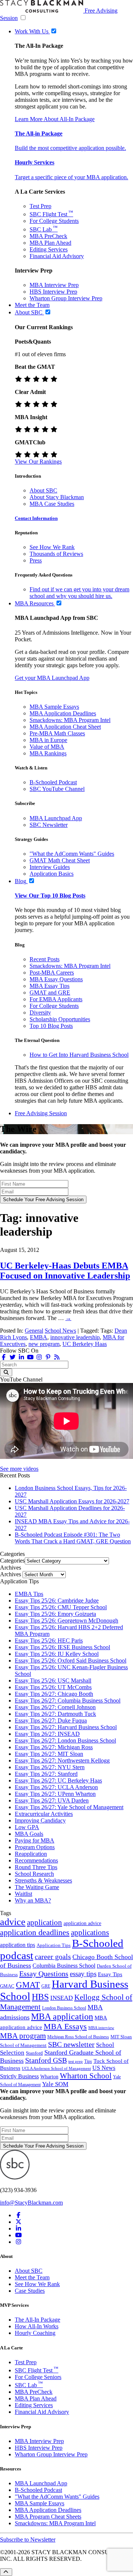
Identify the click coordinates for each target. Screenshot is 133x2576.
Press (36, 560)
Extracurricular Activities (44, 1814)
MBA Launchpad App (56, 818)
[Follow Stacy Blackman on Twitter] (13, 1357)
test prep (76, 2062)
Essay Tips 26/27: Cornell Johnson (55, 1707)
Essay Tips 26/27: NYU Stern (50, 1767)
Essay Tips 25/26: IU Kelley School (57, 1654)
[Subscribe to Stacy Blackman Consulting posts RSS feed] (57, 1357)
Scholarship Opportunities (60, 1019)
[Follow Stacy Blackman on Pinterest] (48, 1357)
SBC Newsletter (49, 825)
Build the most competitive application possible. (70, 148)
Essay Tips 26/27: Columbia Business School (68, 1700)
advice (13, 1922)
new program (44, 1344)
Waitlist (23, 1894)
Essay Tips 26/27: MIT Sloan (49, 1754)
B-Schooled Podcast (53, 782)
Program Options (35, 1847)
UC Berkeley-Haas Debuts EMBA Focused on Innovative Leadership (65, 1271)
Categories (12, 1561)
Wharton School (86, 2076)
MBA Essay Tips (50, 986)
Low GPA (27, 1827)
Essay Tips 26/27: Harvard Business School (66, 1727)
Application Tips (54, 1945)
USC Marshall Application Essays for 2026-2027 (72, 1501)
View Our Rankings (38, 462)
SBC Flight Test (51, 214)
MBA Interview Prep (54, 285)
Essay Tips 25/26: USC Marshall (53, 1680)
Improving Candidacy (40, 1820)
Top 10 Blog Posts (51, 1026)
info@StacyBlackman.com (31, 2203)
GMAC (7, 1986)
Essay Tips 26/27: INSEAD (47, 1734)
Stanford (34, 2053)
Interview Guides (50, 867)
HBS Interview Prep (53, 292)
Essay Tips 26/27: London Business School (65, 1740)
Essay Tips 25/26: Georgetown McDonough (66, 1621)
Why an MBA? (33, 1900)
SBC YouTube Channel (57, 789)
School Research (34, 1874)
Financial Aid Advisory (57, 256)
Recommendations (36, 1860)
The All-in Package (39, 133)
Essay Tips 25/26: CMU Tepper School (61, 1607)
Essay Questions (44, 1974)
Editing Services (49, 249)
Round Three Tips (36, 1867)
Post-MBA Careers (52, 973)
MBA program (23, 2036)
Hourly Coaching (35, 2333)
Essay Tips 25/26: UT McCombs (53, 1687)
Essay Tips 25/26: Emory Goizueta (55, 1614)
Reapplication (31, 1854)
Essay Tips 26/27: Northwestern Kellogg (62, 1760)
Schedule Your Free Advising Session (43, 1200)
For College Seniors (38, 2377)
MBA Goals (29, 1834)
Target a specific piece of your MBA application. (71, 177)
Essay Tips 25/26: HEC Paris (49, 1641)
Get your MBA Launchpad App (52, 678)
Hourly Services (35, 162)
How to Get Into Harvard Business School (79, 1055)
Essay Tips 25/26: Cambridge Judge (57, 1601)
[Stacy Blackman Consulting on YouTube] (18, 2235)
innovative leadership (75, 1337)
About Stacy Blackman (57, 497)
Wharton (49, 2076)
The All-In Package (37, 2320)
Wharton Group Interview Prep (66, 298)
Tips (88, 2061)
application (45, 1922)
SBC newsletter (71, 2044)
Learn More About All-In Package (55, 119)
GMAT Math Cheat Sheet (60, 860)
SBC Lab (44, 229)
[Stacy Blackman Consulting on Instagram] (18, 2242)
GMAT (28, 1985)
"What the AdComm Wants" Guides (72, 854)
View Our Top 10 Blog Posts (50, 896)
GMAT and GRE (50, 993)
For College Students (54, 221)
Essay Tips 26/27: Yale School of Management (69, 1807)
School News (60, 1331)
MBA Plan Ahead (50, 243)
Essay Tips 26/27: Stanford (46, 1774)
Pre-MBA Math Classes (57, 733)
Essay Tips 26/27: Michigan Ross (54, 1747)
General (34, 1331)
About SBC (43, 490)
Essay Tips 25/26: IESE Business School (62, 1647)
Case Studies (30, 2291)
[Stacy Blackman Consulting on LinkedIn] (18, 2228)
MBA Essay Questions (56, 979)
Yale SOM (55, 2084)
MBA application (62, 2017)
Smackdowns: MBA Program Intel (70, 720)
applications (90, 1932)
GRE (46, 1986)
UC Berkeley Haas (85, 1344)
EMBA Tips (29, 1594)
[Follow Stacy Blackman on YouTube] (30, 1357)
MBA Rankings (48, 753)
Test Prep (40, 206)
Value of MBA (47, 747)
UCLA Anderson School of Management (56, 2068)
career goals (53, 1957)
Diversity (40, 1013)
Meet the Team (32, 2277)
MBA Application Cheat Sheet (65, 727)
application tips (18, 1945)
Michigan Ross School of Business (78, 2037)
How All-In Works (37, 2326)
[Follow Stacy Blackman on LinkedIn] (21, 1357)
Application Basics (52, 874)
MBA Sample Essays (54, 707)
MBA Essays (65, 2026)
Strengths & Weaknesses (43, 1880)
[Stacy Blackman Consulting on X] (18, 2222)
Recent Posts (45, 959)
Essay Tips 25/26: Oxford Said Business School (71, 1660)
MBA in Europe (48, 740)
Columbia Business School (64, 1966)
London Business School (64, 2008)
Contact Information (36, 518)
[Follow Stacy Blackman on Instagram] (39, 1357)
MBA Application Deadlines (63, 713)
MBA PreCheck (48, 236)
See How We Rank (52, 547)
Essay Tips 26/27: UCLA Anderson (56, 1787)
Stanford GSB (46, 2060)
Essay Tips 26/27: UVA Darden (52, 1800)
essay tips (83, 1974)
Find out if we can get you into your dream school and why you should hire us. (79, 593)
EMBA (39, 1337)
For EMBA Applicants (56, 999)
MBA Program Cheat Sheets (48, 2517)
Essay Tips (110, 1974)
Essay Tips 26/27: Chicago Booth (54, 1694)
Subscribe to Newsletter (28, 2540)
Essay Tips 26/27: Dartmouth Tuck (55, 1714)
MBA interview (101, 2028)
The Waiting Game (37, 1887)
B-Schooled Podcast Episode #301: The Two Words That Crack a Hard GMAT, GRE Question (73, 1538)
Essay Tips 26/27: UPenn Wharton (55, 1794)
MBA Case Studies (52, 504)
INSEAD (62, 1998)
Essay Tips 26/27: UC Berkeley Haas (58, 1780)
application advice (82, 1923)
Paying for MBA (35, 1840)
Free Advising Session (41, 1113)
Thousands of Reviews (56, 554)
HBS (40, 1997)
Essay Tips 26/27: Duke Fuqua (51, 1720)
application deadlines (35, 1932)
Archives (11, 1574)
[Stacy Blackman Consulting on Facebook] (4, 1357)
